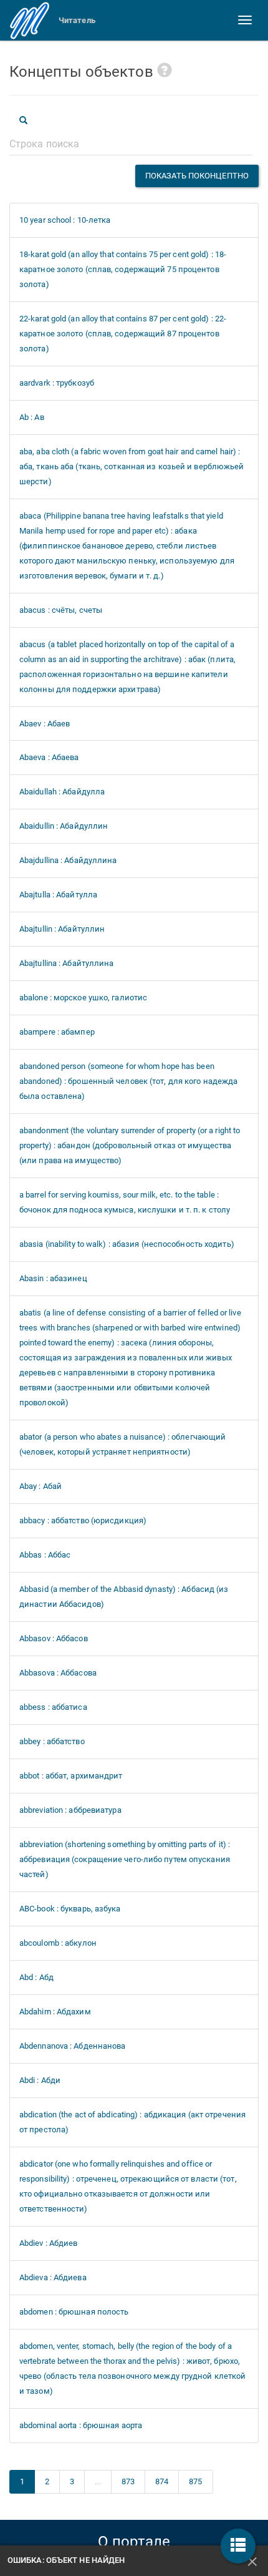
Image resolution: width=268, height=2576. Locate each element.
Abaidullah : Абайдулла (62, 792)
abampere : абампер (57, 1032)
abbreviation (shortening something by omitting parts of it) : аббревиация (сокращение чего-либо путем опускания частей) (125, 1859)
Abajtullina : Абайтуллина (67, 963)
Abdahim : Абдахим (55, 2012)
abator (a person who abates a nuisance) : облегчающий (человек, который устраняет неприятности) (122, 1444)
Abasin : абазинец (53, 1278)
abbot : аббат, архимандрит (71, 1776)
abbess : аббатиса (53, 1707)
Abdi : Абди (40, 2080)
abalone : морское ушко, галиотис (83, 998)
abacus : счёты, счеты (61, 610)
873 (128, 2481)
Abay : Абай (41, 1486)
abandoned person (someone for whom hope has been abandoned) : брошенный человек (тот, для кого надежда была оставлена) (128, 1081)
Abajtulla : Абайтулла (58, 895)
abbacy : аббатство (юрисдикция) (83, 1520)
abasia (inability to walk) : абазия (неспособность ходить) (127, 1244)
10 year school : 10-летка (65, 220)
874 (162, 2481)
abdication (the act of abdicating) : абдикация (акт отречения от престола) (132, 2122)
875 (195, 2481)
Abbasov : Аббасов (54, 1638)
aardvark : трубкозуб (57, 383)
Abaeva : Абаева (49, 757)
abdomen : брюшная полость (74, 2312)
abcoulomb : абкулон (58, 1943)
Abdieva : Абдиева (53, 2277)
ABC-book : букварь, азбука (70, 1909)
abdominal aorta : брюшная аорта (81, 2425)
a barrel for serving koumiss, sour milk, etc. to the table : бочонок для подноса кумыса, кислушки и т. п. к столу (125, 1202)
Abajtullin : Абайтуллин (62, 929)
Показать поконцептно (197, 176)
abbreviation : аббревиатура (70, 1810)
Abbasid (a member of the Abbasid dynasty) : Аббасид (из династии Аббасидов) (124, 1597)
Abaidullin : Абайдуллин (64, 826)
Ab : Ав (32, 417)
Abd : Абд (36, 1977)
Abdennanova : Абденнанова (73, 2046)
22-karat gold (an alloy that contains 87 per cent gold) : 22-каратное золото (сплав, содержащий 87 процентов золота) (123, 334)
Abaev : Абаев (45, 724)
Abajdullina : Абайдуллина (68, 860)
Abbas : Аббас (45, 1555)
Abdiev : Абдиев (49, 2243)
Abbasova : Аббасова (58, 1673)
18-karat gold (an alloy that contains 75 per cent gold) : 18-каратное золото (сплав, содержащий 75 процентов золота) (123, 269)
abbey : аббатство (52, 1741)
